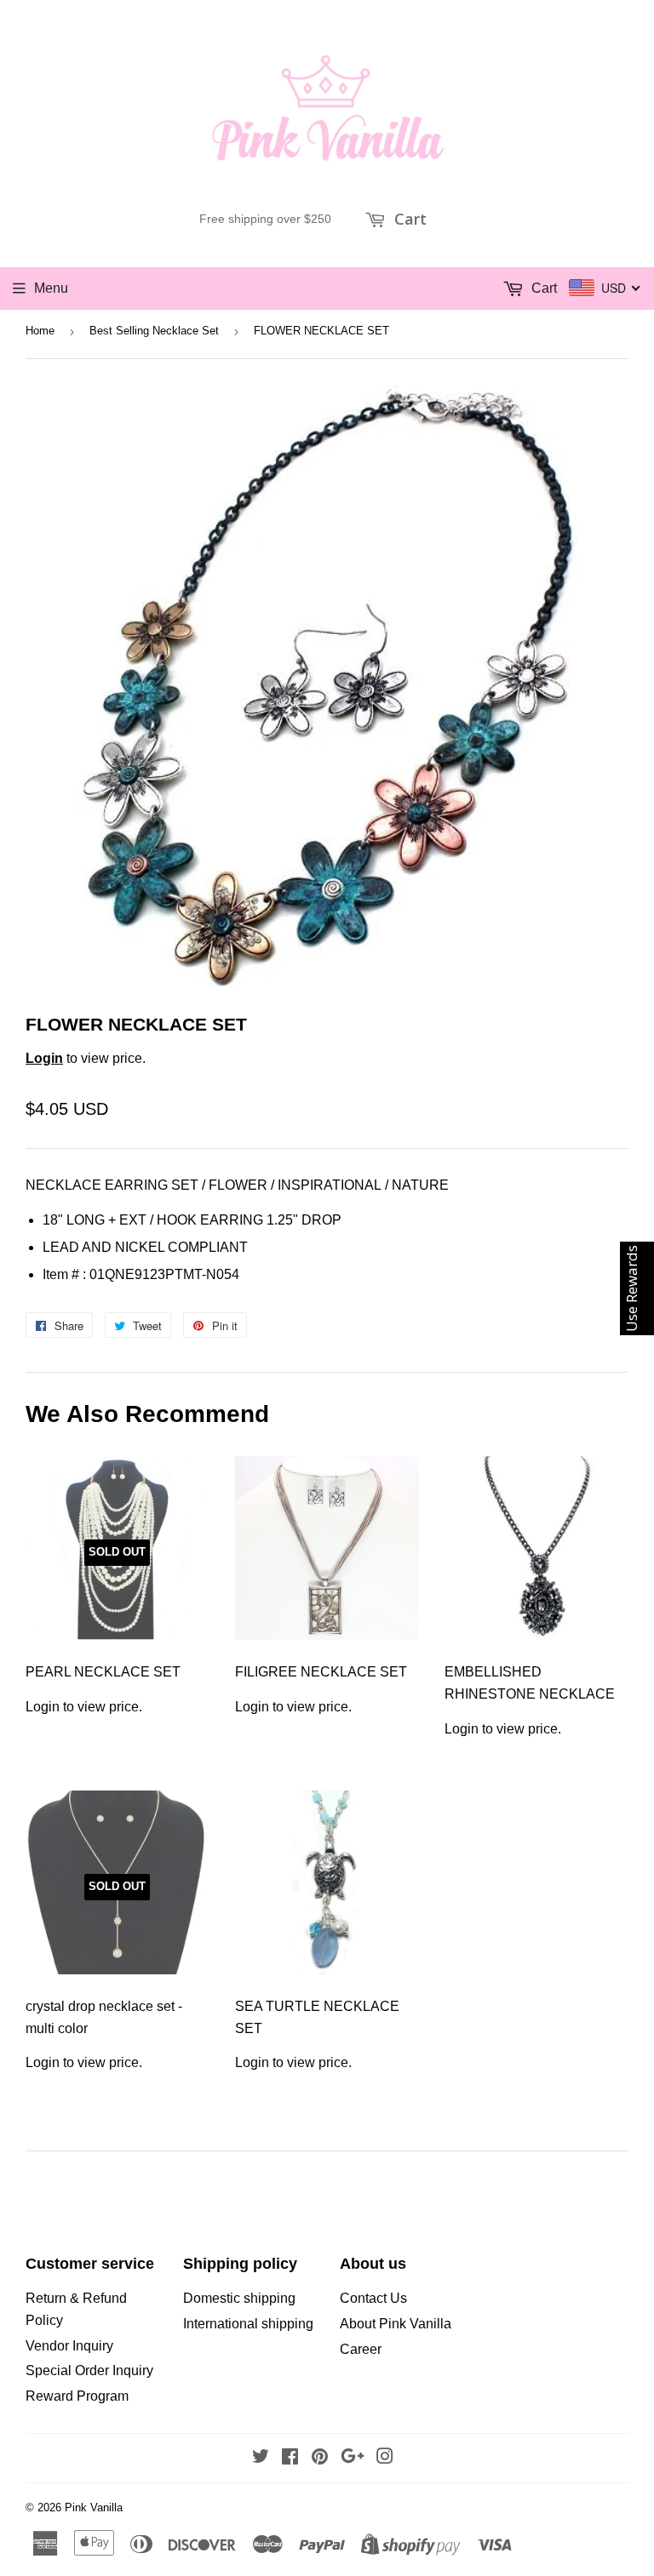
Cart (408, 219)
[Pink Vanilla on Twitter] (261, 2458)
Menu (51, 288)
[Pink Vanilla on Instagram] (385, 2458)
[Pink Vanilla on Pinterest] (320, 2458)
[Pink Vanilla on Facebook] (290, 2458)
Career (361, 2349)
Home (40, 331)
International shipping (248, 2324)
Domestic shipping (239, 2298)
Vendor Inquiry (69, 2346)
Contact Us (373, 2298)
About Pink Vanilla (396, 2324)
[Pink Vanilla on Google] (353, 2458)
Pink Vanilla (94, 2507)
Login (44, 1058)
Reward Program (77, 2396)
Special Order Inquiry (89, 2370)
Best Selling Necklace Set (154, 331)
